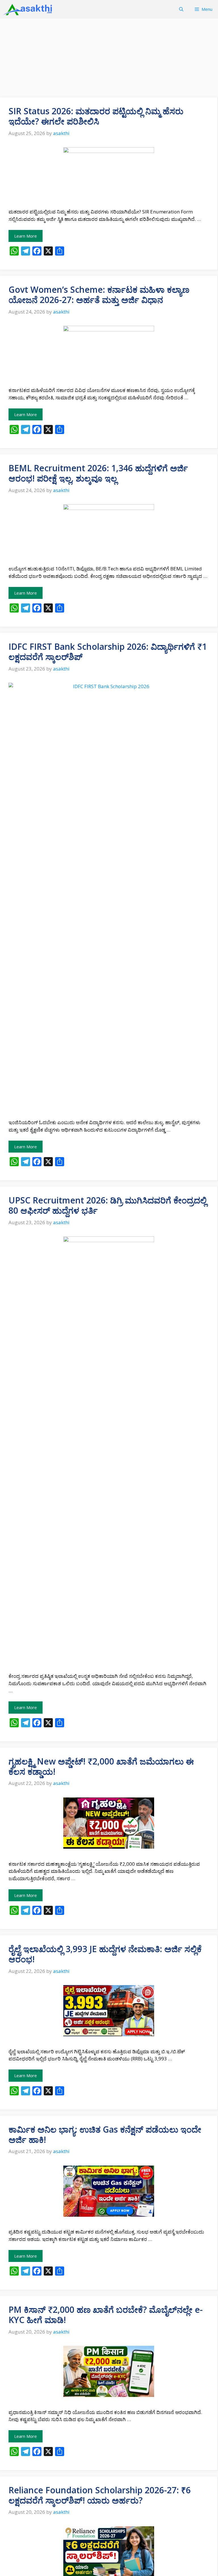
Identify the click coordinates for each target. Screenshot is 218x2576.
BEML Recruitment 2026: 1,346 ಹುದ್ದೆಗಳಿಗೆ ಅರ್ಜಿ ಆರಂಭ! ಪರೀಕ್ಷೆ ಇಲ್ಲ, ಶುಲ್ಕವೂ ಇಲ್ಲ (98, 473)
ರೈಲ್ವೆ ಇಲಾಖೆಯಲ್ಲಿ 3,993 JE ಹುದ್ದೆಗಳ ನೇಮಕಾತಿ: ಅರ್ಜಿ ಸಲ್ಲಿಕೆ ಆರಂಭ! (105, 1954)
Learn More (26, 236)
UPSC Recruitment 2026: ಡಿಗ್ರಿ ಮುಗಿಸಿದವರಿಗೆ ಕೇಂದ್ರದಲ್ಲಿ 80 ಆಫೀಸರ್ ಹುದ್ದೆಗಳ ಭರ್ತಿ (108, 1205)
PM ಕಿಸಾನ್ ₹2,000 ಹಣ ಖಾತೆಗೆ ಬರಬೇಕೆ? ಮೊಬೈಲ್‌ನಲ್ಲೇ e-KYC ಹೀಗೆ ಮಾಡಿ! (106, 2315)
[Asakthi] (28, 9)
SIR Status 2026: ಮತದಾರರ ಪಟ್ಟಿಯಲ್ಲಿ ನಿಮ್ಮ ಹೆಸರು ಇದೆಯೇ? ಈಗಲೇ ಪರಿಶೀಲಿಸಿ (96, 116)
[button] (181, 9)
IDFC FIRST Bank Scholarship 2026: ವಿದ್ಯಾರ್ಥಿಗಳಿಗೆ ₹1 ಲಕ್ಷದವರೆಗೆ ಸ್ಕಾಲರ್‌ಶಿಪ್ (108, 652)
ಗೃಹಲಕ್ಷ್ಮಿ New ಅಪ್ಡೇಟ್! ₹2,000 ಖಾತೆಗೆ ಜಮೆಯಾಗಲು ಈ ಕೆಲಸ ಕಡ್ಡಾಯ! (101, 1766)
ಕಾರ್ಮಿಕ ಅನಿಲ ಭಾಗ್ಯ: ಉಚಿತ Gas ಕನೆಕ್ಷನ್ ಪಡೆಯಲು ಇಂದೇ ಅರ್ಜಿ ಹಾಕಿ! (105, 2134)
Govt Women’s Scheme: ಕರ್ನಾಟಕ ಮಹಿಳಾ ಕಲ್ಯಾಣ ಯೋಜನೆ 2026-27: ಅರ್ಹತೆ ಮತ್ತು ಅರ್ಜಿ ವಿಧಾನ (99, 295)
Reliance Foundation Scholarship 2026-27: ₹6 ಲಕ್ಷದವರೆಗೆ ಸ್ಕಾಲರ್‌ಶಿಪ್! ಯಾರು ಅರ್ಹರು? (100, 2495)
